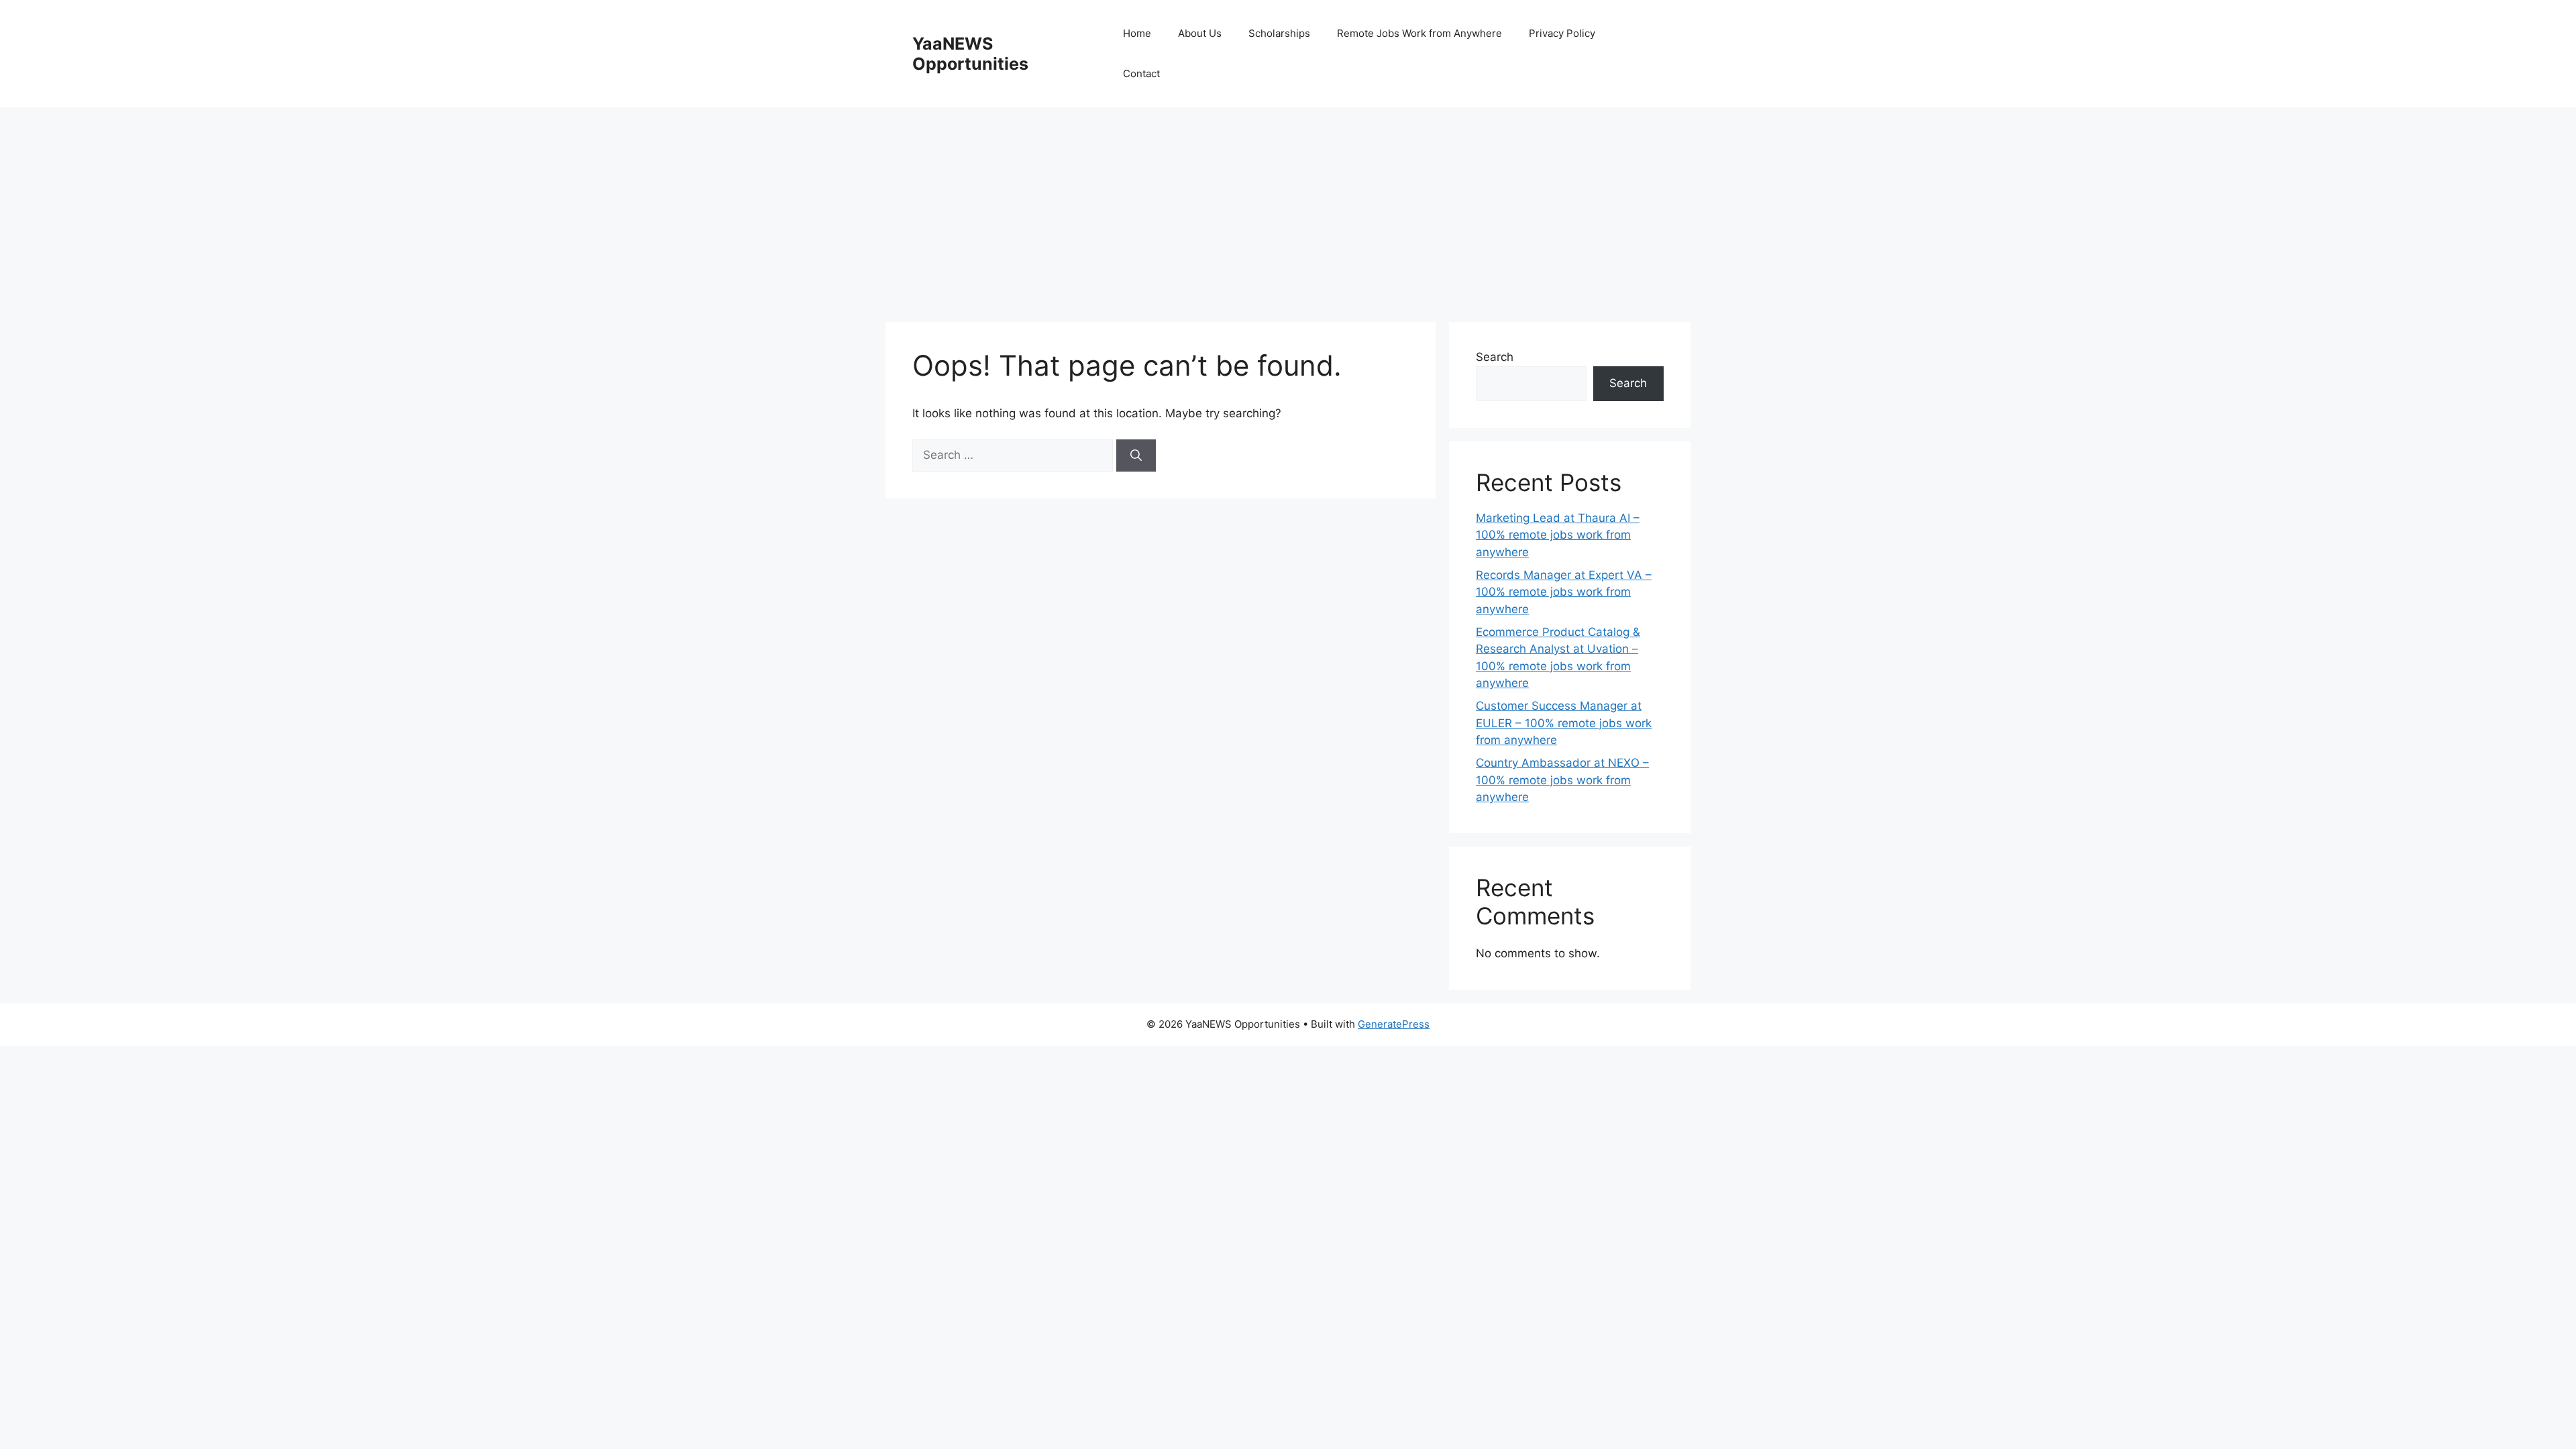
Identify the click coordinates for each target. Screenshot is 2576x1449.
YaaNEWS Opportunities (970, 54)
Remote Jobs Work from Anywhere (1419, 33)
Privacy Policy (1562, 33)
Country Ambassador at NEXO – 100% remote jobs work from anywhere (1562, 780)
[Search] (1136, 455)
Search (1495, 357)
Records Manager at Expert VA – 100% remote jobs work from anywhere (1564, 592)
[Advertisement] (1288, 208)
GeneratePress (1394, 1024)
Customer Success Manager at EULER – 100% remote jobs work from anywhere (1564, 723)
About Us (1200, 33)
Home (1137, 33)
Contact (1141, 73)
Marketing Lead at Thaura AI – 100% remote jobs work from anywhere (1558, 535)
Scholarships (1279, 33)
